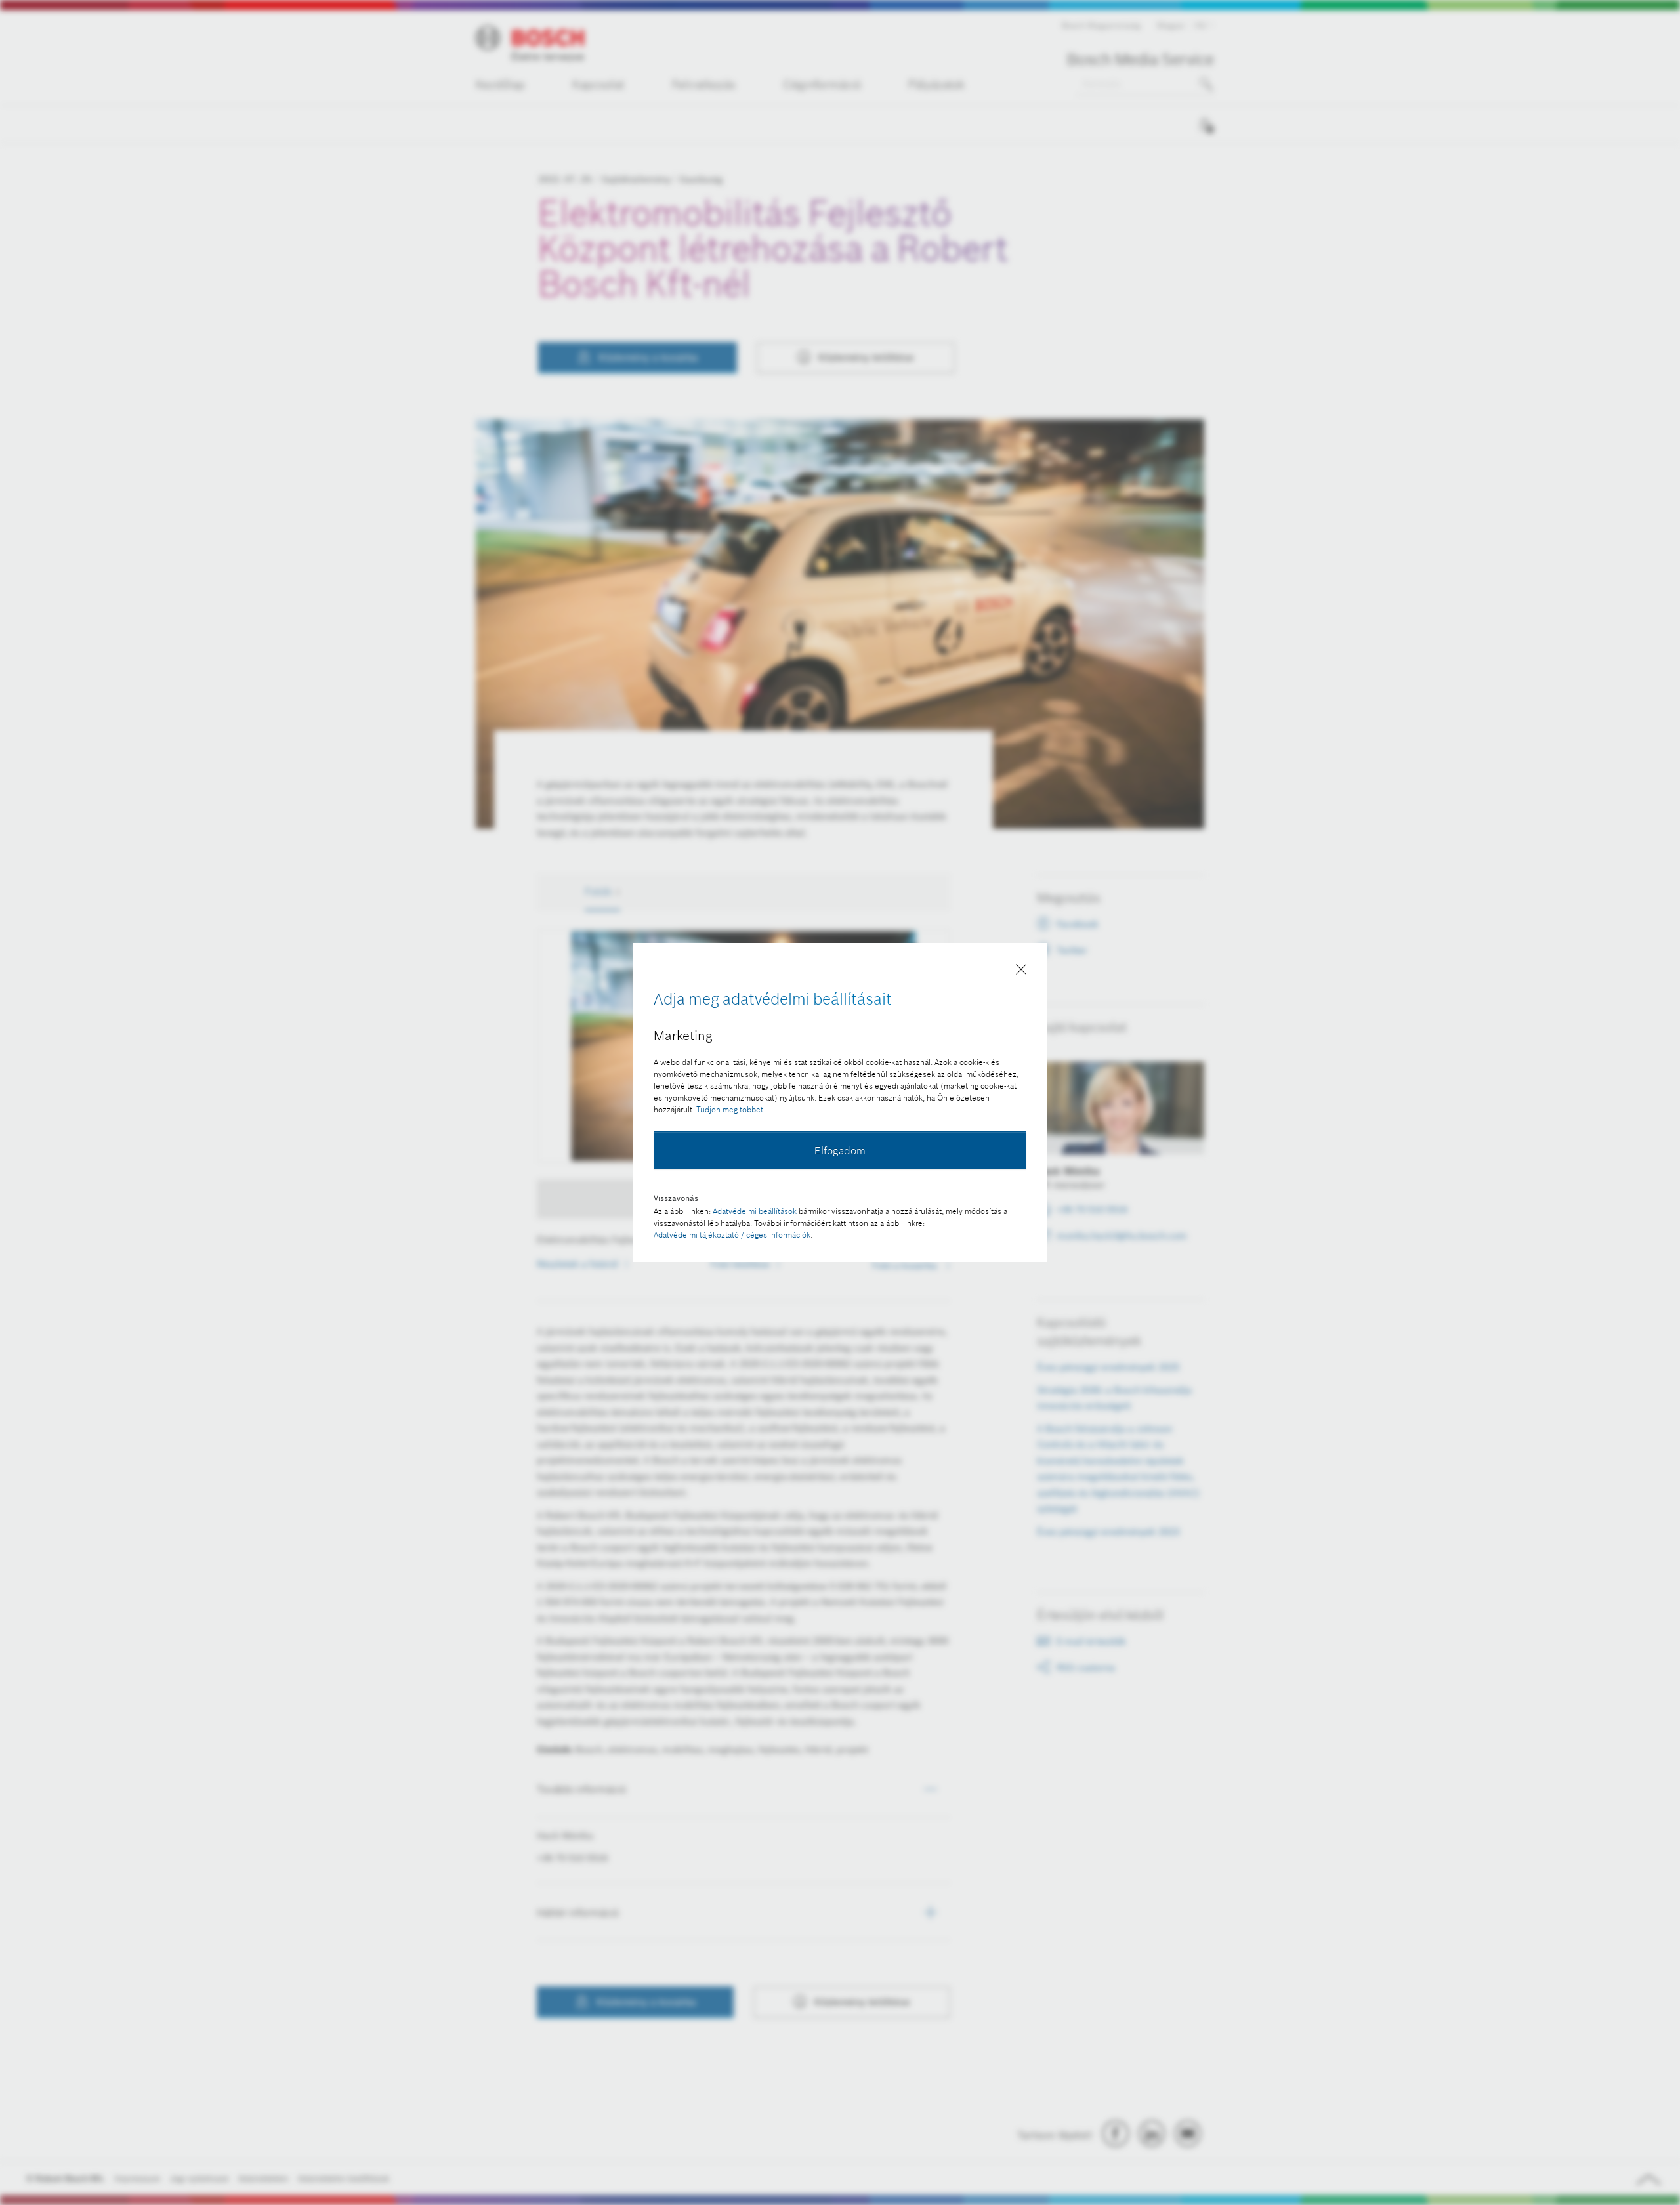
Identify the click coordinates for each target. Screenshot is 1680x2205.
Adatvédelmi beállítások (755, 1211)
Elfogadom (840, 1150)
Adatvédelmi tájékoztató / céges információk (732, 1235)
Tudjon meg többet (730, 1109)
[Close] (1021, 972)
